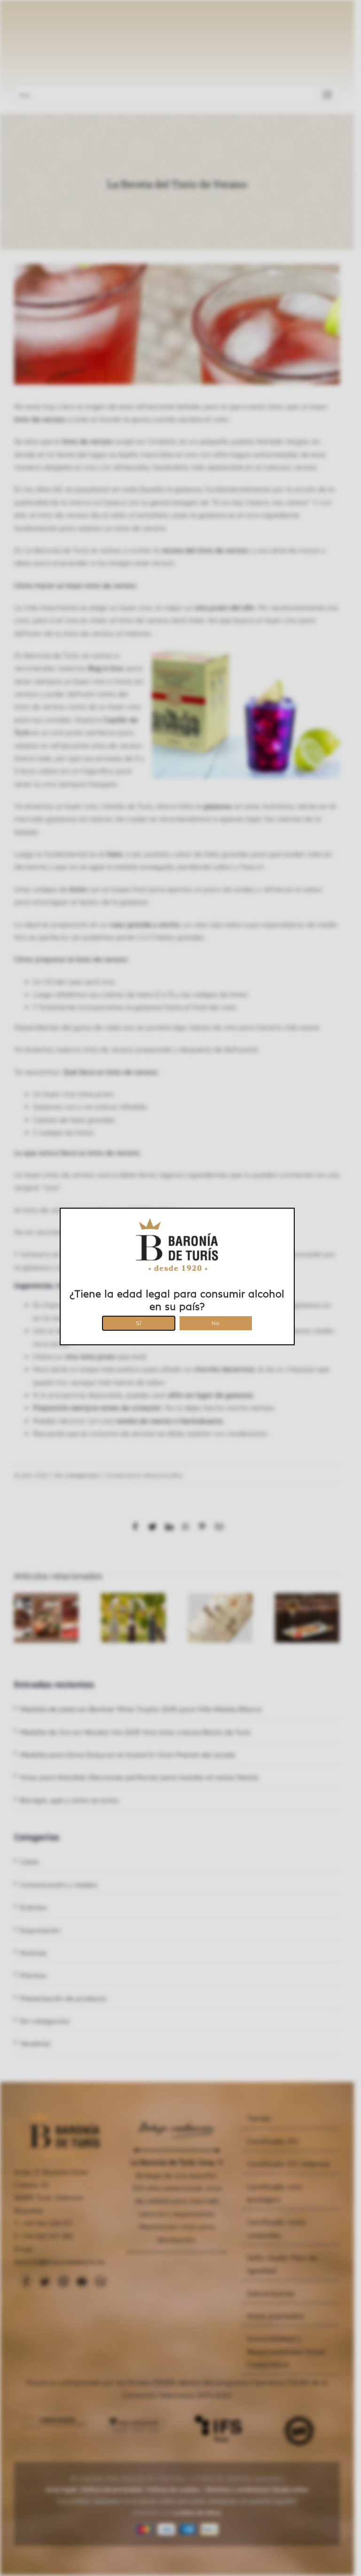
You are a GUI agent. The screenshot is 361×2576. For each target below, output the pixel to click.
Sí (138, 1322)
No (216, 1322)
